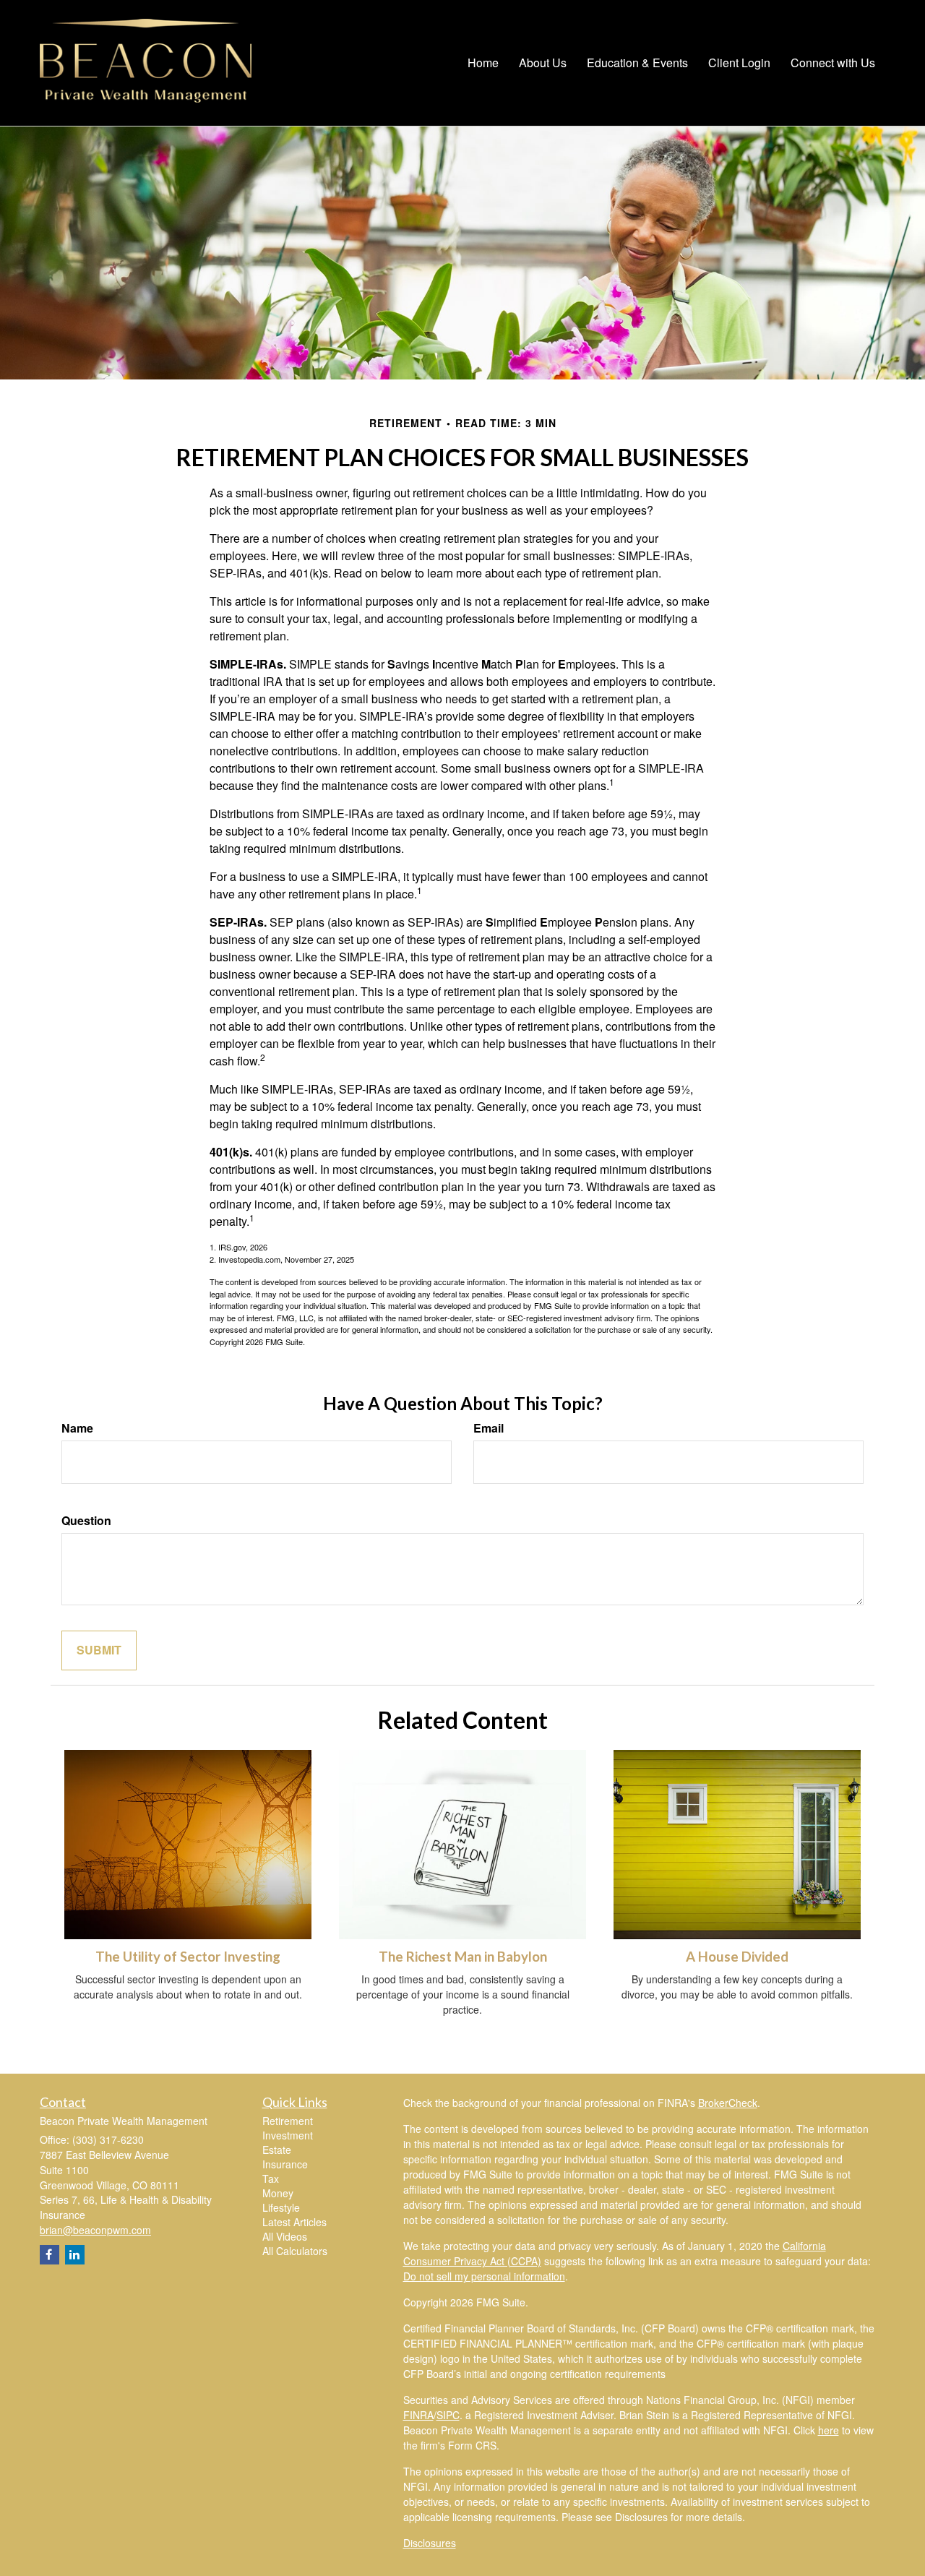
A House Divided (737, 1957)
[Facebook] (50, 2255)
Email (489, 1428)
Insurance (285, 2164)
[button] (543, 63)
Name (77, 1428)
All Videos (285, 2236)
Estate (277, 2150)
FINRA (418, 2415)
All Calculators (295, 2251)
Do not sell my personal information (484, 2276)
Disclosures (430, 2543)
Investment (288, 2135)
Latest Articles (294, 2222)
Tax (271, 2178)
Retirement (288, 2121)
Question (86, 1521)
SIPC (448, 2415)
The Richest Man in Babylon (463, 1957)
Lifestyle (281, 2207)
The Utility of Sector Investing (188, 1957)
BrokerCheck (728, 2103)
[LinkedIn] (75, 2255)
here (829, 2430)
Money (278, 2193)
